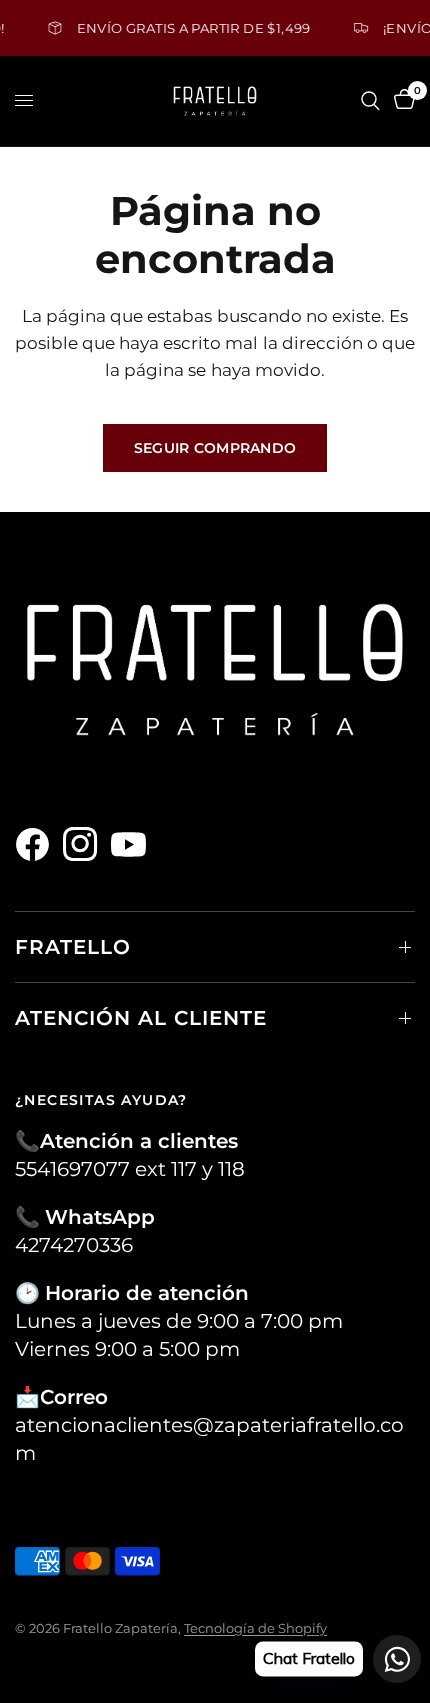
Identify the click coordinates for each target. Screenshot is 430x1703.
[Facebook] (37, 844)
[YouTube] (133, 844)
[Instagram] (85, 844)
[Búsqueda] (370, 101)
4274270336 (74, 1245)
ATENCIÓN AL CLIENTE (141, 1018)
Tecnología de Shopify (255, 1628)
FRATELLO (73, 947)
